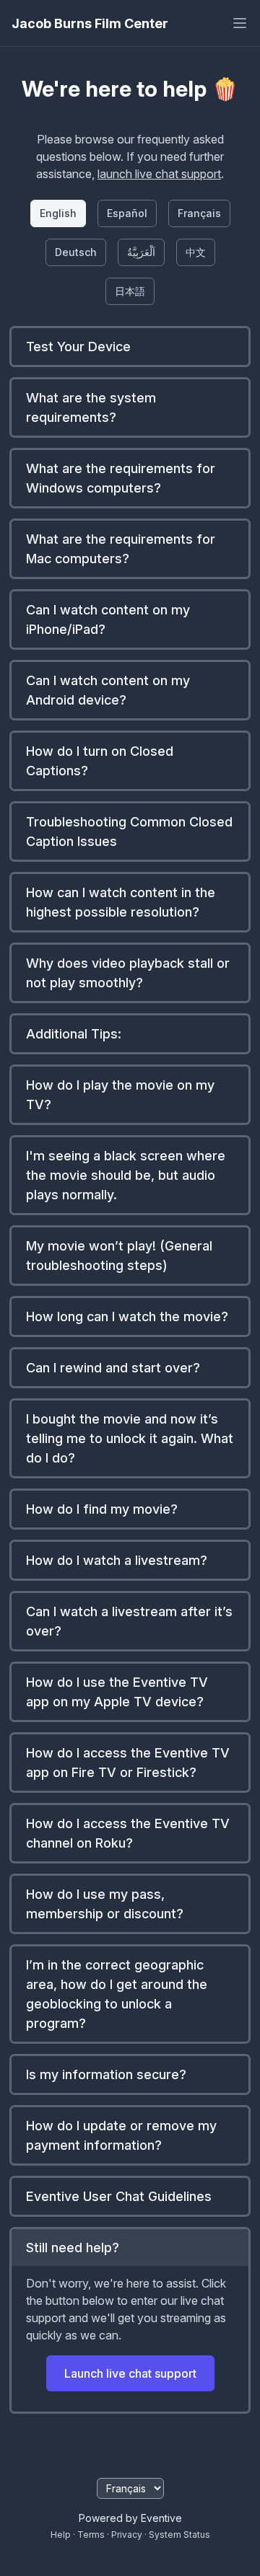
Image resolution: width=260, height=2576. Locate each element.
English (58, 213)
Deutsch (76, 252)
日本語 (130, 291)
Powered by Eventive (130, 2518)
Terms (91, 2535)
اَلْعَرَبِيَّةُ (141, 252)
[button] (130, 347)
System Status (179, 2535)
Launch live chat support (130, 2373)
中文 (196, 252)
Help (61, 2535)
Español (127, 213)
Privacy (127, 2535)
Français (199, 213)
